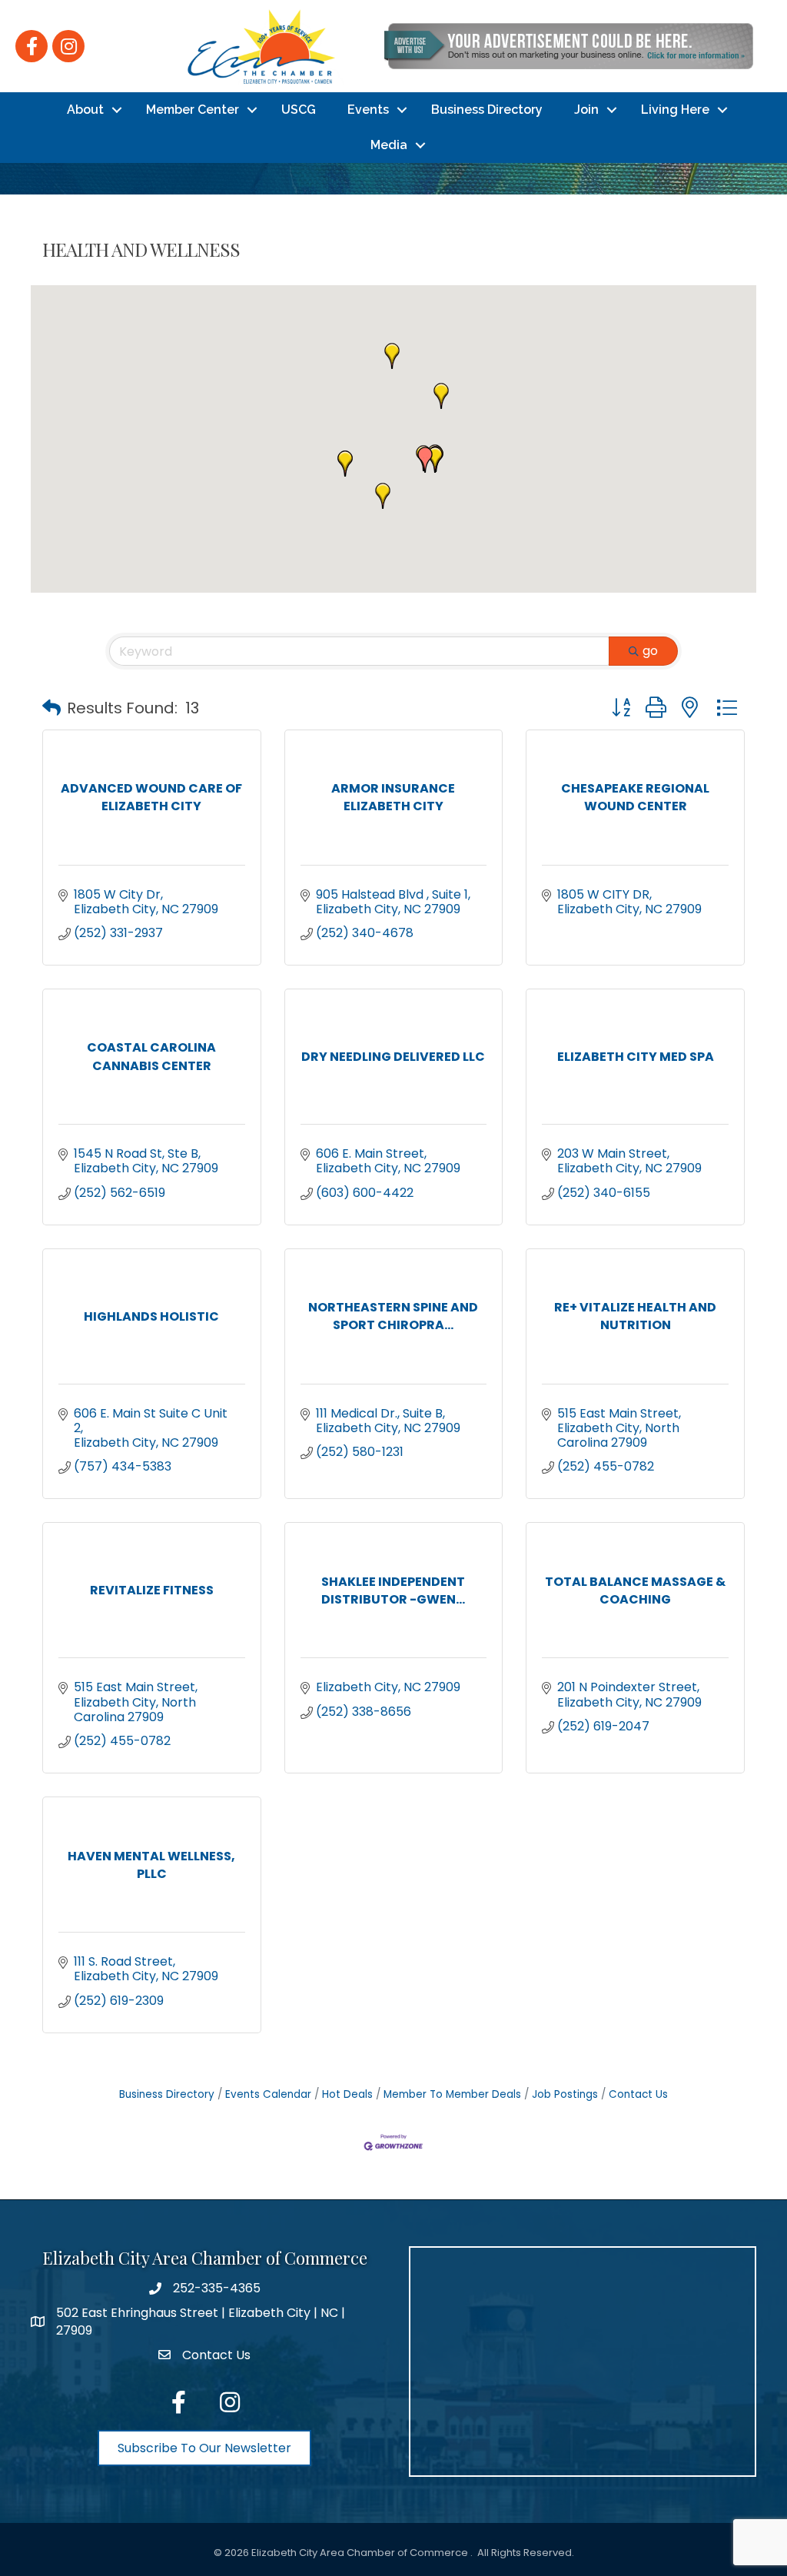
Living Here (675, 110)
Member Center (193, 110)
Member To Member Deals (452, 2094)
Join (586, 110)
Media (389, 145)
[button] (392, 356)
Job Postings (565, 2094)
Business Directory (487, 110)
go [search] (650, 651)
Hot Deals (347, 2094)
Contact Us (638, 2094)
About (85, 110)
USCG (299, 110)
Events (368, 110)
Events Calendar (268, 2094)
